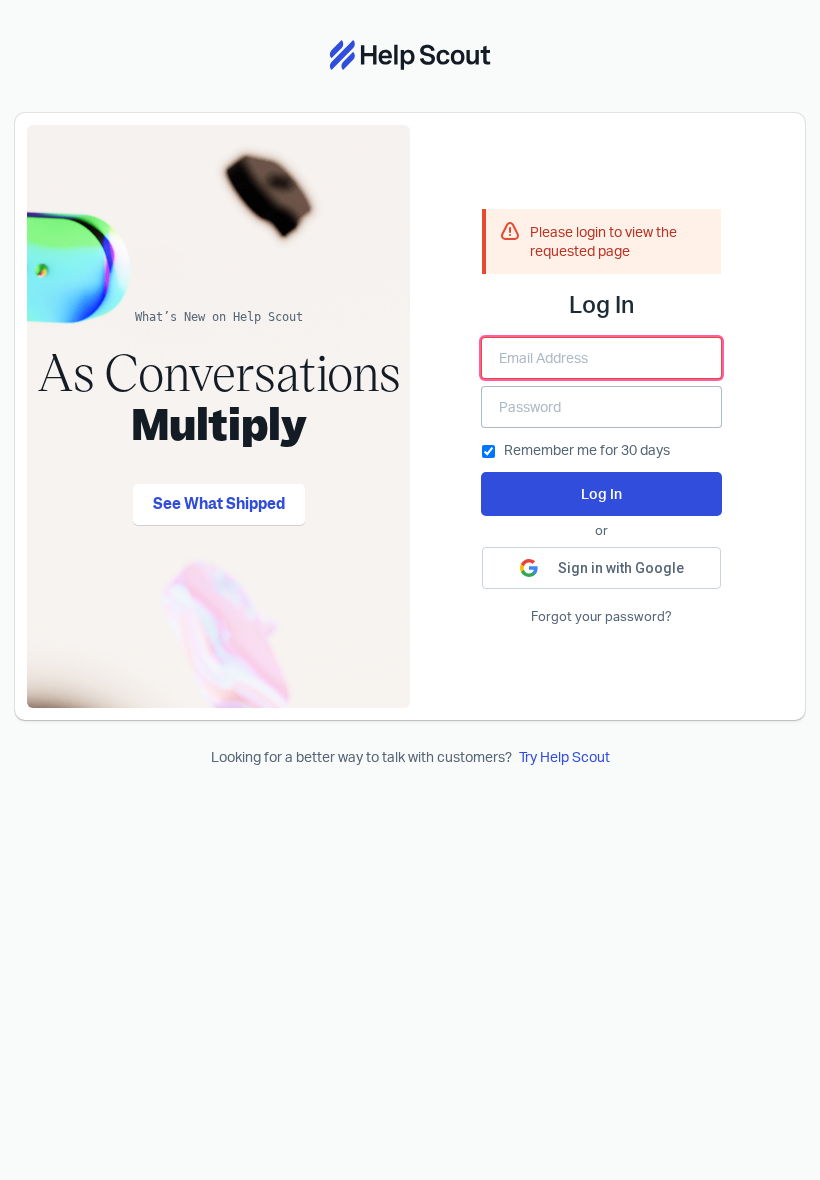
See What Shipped (219, 504)
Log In (601, 493)
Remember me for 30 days (587, 449)
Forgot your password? (601, 616)
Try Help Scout (564, 756)
